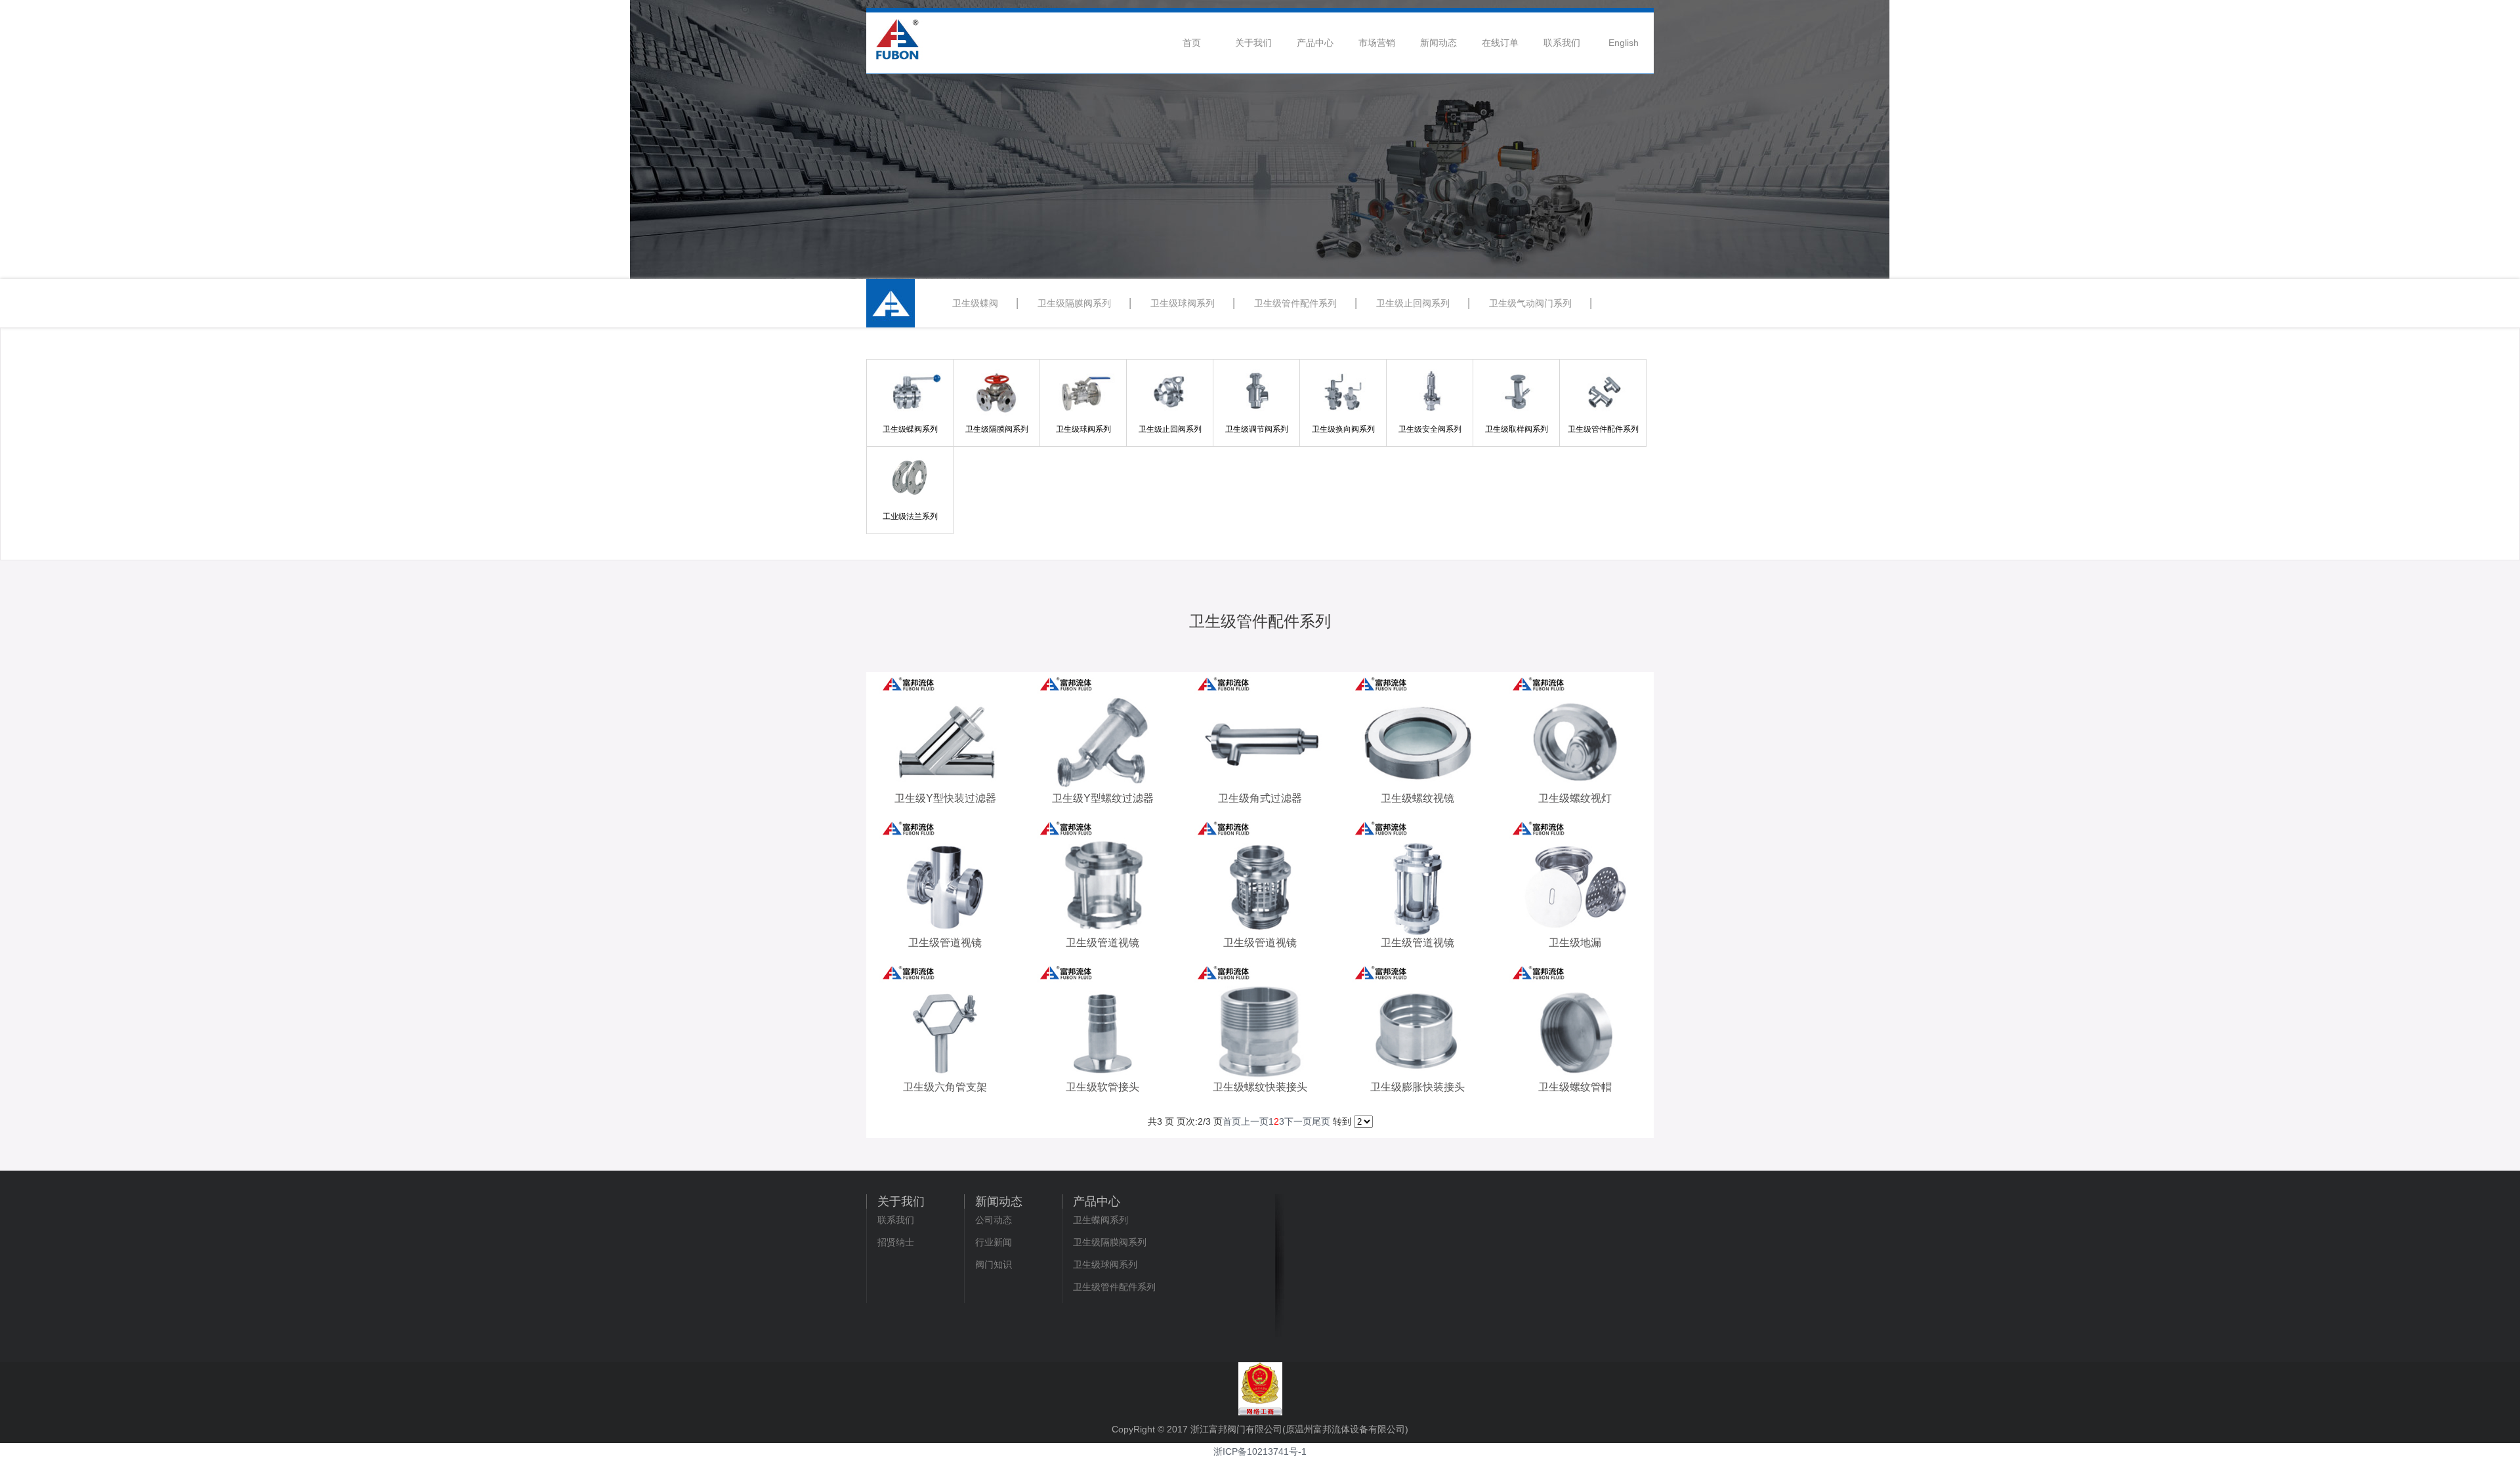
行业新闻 (994, 1242)
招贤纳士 (896, 1242)
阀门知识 (994, 1264)
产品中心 (1315, 43)
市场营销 (1377, 43)
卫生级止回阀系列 (1413, 303)
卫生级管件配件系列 (1295, 303)
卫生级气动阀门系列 (1530, 303)
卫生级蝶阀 (975, 303)
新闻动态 (1438, 43)
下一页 (1298, 1121)
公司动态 (994, 1220)
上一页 (1255, 1121)
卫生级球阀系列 (1183, 303)
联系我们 (1562, 43)
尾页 (1321, 1121)
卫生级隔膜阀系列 (1074, 303)
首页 (1192, 43)
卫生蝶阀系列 (1101, 1220)
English (1624, 43)
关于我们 (1253, 43)
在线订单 (1500, 43)
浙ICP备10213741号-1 (1260, 1451)
